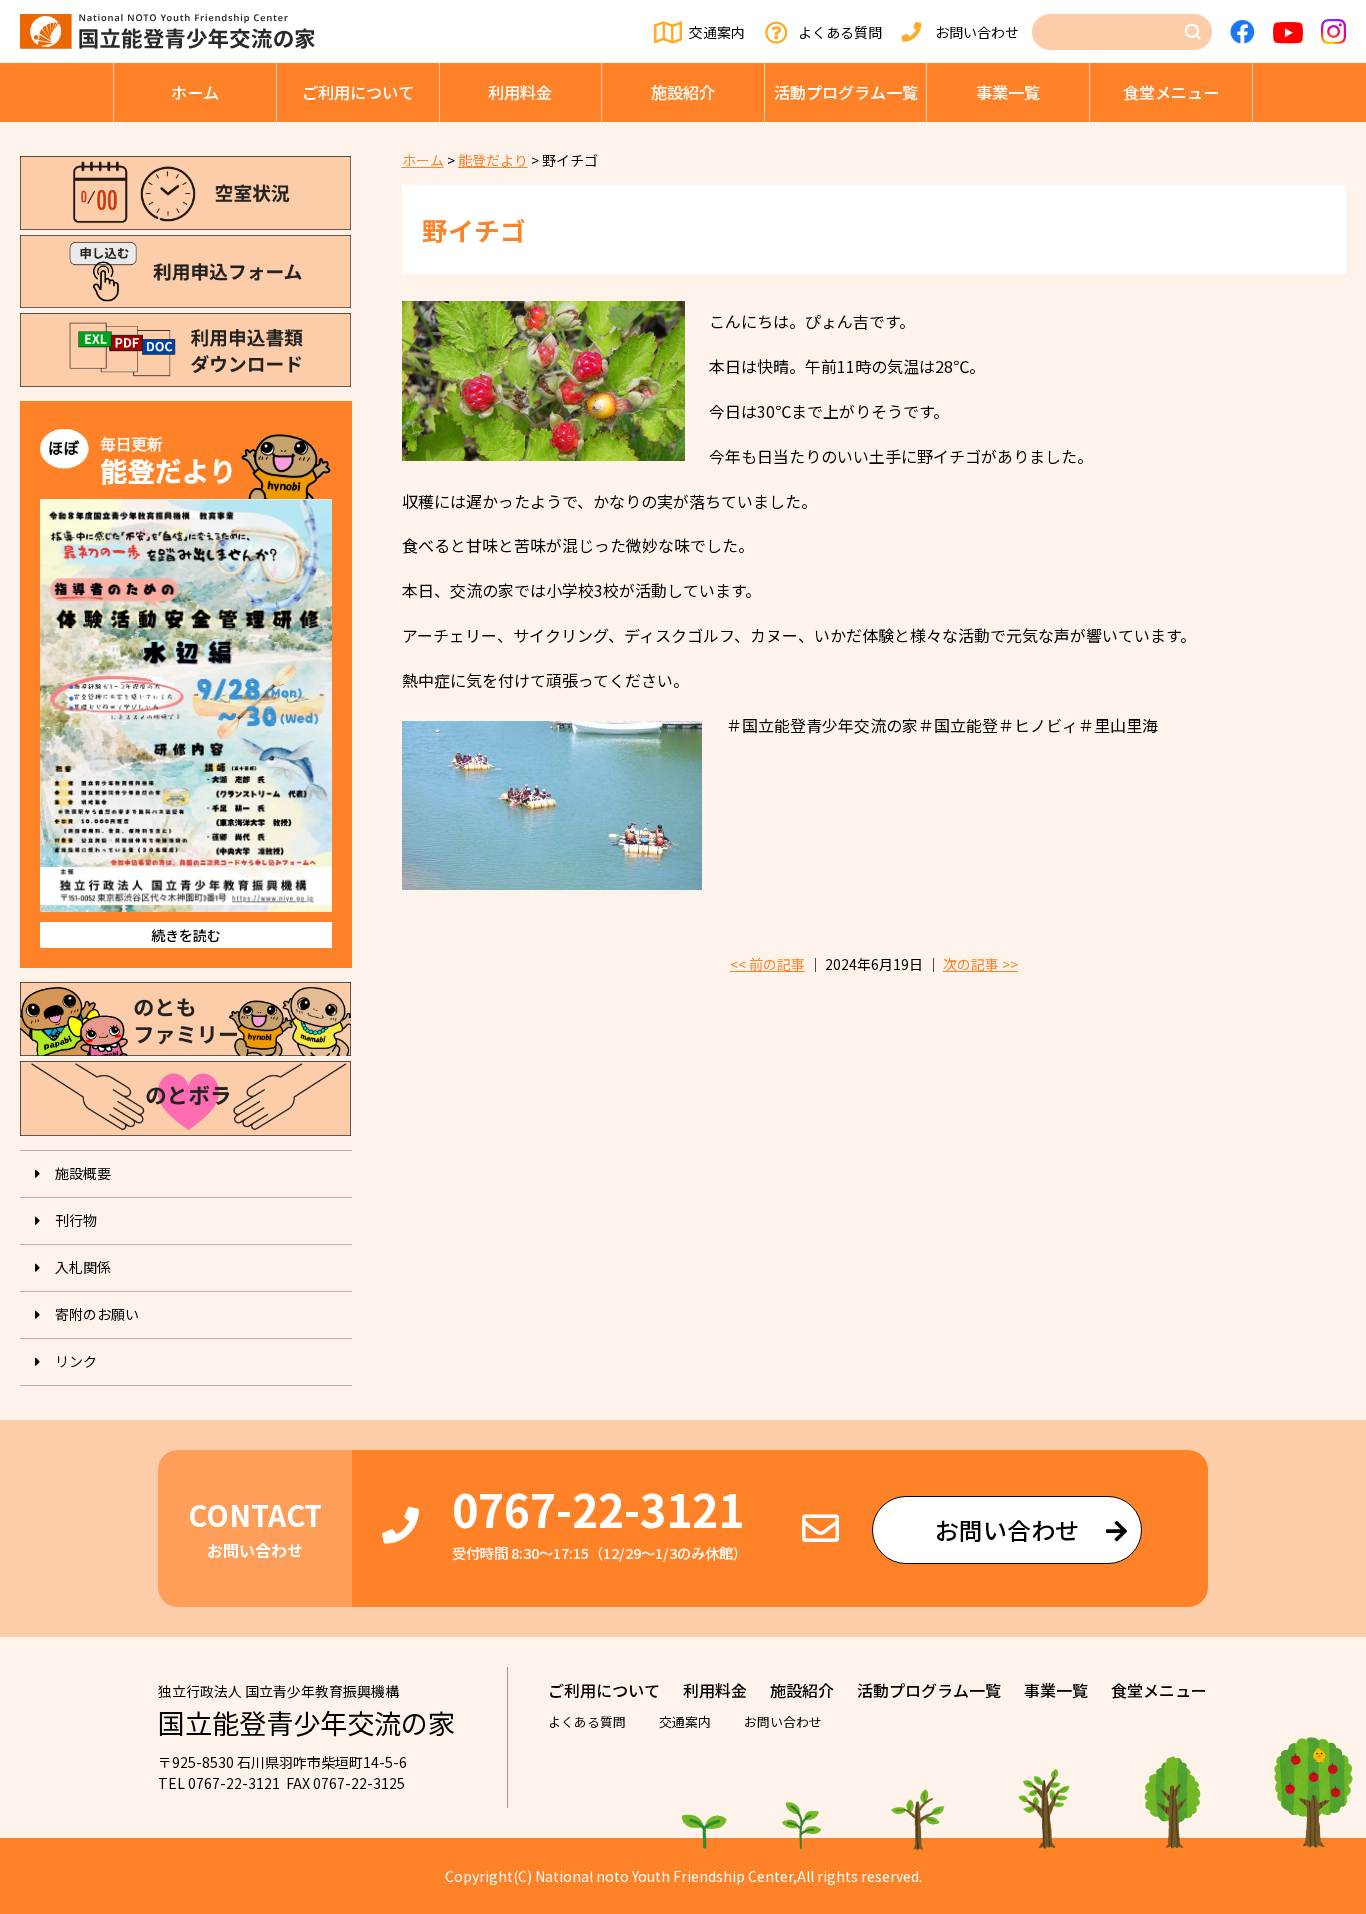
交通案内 (717, 32)
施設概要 (83, 1173)
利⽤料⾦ (520, 92)
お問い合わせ (977, 32)
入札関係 (83, 1267)
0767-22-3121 (598, 1508)
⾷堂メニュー (1171, 92)
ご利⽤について (358, 92)
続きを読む (186, 935)
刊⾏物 (76, 1220)
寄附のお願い (97, 1314)
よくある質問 (840, 32)
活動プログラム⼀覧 (846, 92)
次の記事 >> (980, 964)
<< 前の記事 (767, 964)
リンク (76, 1361)
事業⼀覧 (1008, 92)
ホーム (195, 92)
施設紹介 (683, 92)
